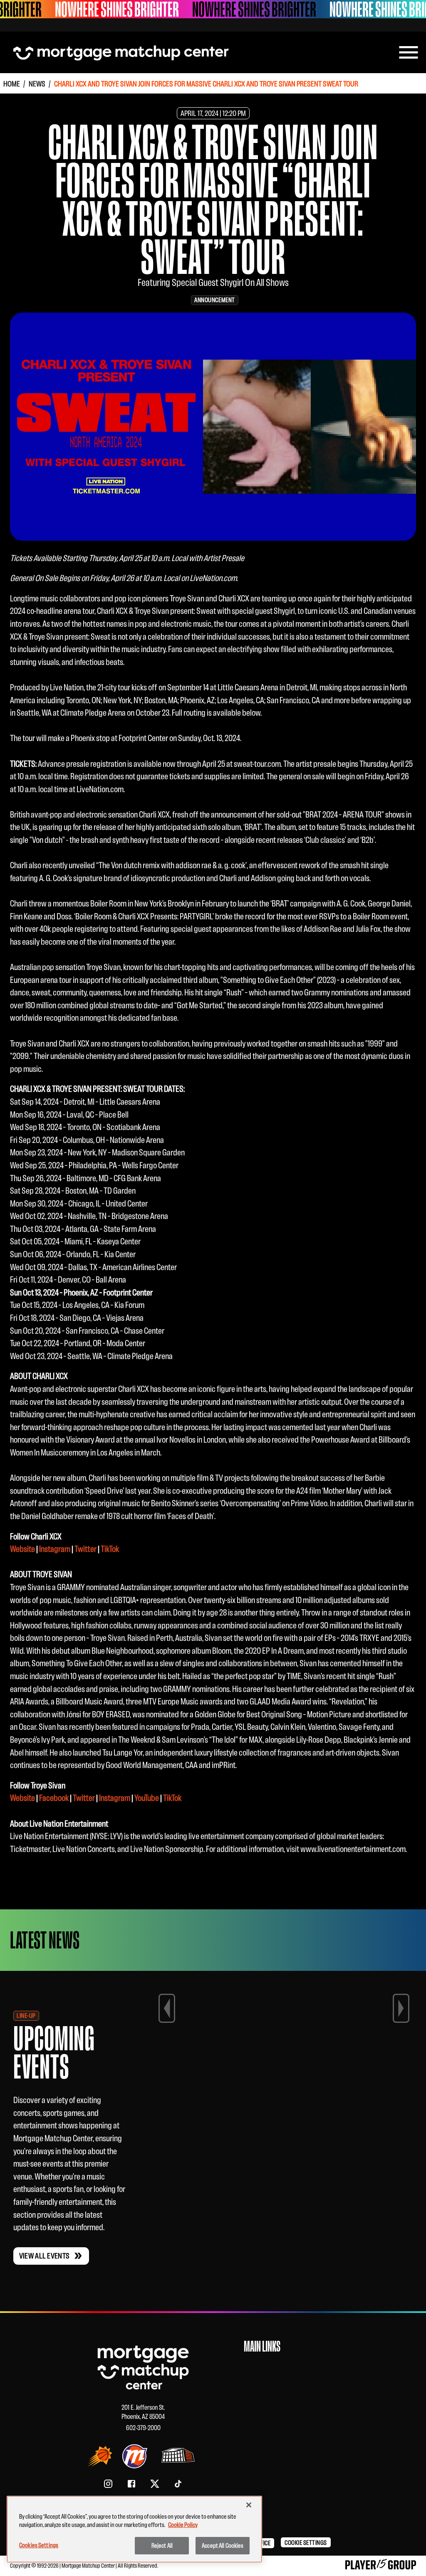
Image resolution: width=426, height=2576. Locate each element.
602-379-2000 (143, 2428)
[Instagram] (108, 2484)
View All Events (45, 2256)
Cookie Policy (183, 2525)
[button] (306, 2542)
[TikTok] (178, 2484)
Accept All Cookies (223, 2545)
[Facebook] (131, 2484)
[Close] (249, 2505)
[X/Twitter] (155, 2484)
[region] (134, 2529)
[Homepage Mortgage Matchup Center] (121, 52)
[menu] (409, 52)
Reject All (162, 2545)
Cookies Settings (39, 2545)
